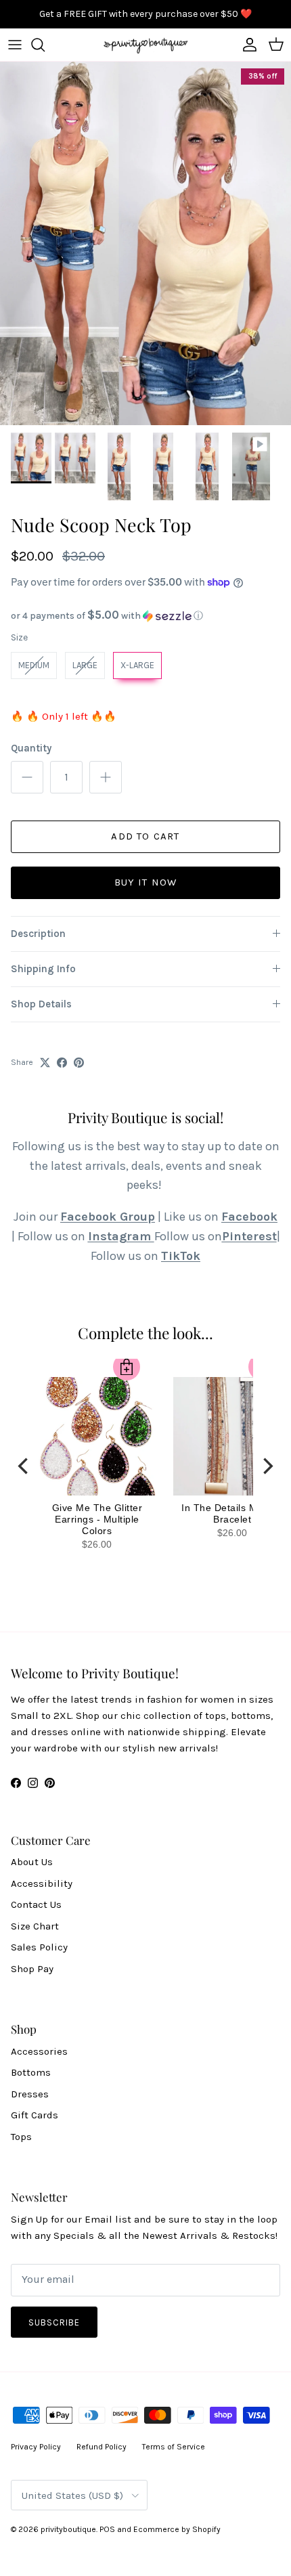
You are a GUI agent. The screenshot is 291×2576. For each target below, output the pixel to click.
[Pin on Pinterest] (79, 1063)
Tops (21, 2137)
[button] (145, 616)
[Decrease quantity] (27, 777)
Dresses (30, 2094)
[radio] (34, 665)
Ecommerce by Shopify (177, 2529)
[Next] (267, 1466)
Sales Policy (39, 1947)
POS (107, 2529)
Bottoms (31, 2072)
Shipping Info (43, 969)
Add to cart (145, 836)
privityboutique (68, 2529)
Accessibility (42, 1883)
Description (38, 934)
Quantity (31, 748)
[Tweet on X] (45, 1063)
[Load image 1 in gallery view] (145, 244)
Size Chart (35, 1926)
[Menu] (15, 45)
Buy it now (146, 882)
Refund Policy (102, 2447)
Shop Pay (32, 1969)
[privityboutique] (145, 45)
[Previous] (24, 1466)
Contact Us (36, 1904)
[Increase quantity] (106, 777)
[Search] (45, 45)
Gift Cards (35, 2115)
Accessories (39, 2051)
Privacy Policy (36, 2447)
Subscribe (54, 2322)
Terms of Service (174, 2447)
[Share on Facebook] (62, 1063)
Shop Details (41, 1004)
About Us (32, 1862)
